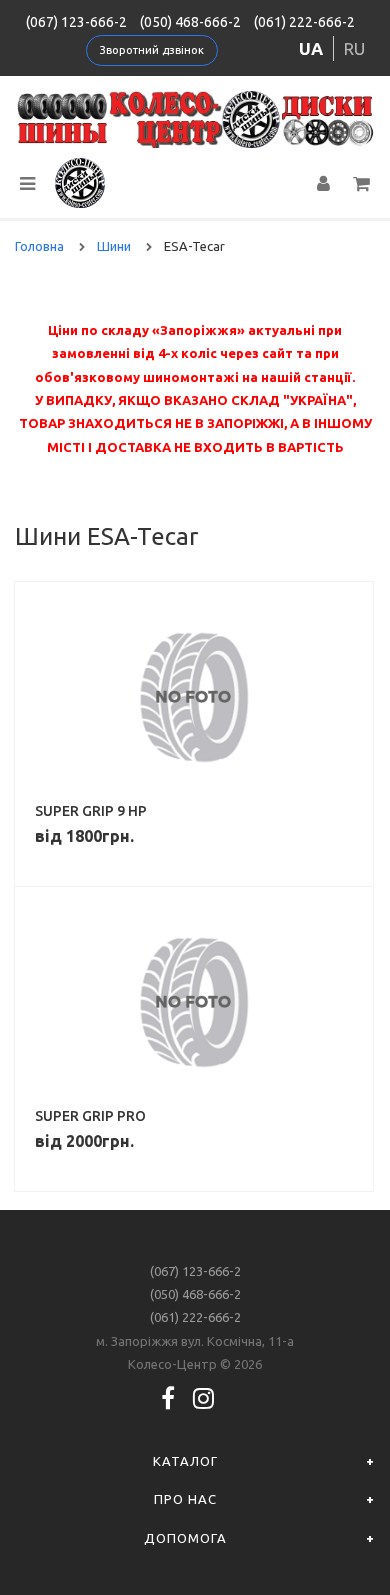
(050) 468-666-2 (190, 22)
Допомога (185, 1538)
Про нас (185, 1499)
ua (311, 48)
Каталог (185, 1461)
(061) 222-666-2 (304, 22)
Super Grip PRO (90, 1116)
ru (354, 48)
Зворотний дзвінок (152, 50)
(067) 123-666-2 (76, 22)
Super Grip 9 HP (91, 811)
